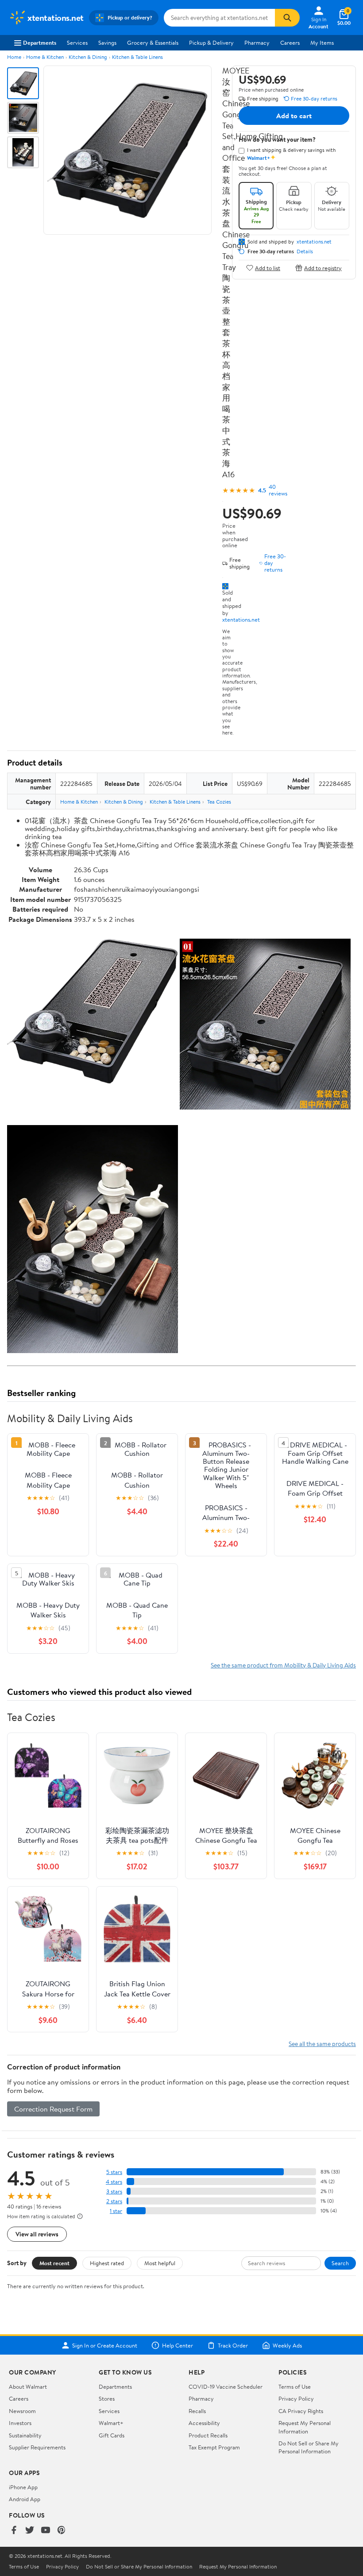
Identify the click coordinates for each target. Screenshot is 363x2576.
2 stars (114, 2201)
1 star (116, 2211)
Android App (25, 2499)
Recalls (197, 2411)
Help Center (178, 2345)
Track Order (233, 2345)
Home (14, 57)
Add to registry (323, 268)
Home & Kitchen (45, 57)
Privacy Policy (296, 2398)
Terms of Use (295, 2386)
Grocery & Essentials (153, 43)
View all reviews (37, 2234)
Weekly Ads (287, 2345)
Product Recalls (208, 2435)
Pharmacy (257, 43)
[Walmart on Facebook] (14, 2531)
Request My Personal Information (305, 2427)
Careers (290, 43)
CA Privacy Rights (301, 2411)
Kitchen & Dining (88, 57)
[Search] (287, 18)
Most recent (54, 2263)
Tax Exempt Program (214, 2447)
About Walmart (28, 2386)
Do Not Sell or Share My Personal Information (309, 2447)
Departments (40, 43)
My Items (322, 43)
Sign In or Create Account (105, 2345)
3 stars (114, 2191)
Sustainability (25, 2435)
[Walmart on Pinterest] (62, 2531)
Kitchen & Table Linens (137, 57)
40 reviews (278, 490)
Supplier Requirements (37, 2447)
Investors (20, 2423)
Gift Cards (112, 2435)
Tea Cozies (219, 802)
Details (305, 251)
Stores (107, 2398)
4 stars (114, 2182)
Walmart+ (111, 2423)
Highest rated (107, 2263)
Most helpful (160, 2263)
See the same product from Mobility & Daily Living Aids (283, 1665)
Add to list (268, 268)
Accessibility (204, 2423)
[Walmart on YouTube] (46, 2531)
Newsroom (22, 2411)
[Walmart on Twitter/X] (30, 2531)
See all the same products (322, 2044)
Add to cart (294, 116)
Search (340, 2263)
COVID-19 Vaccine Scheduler (226, 2386)
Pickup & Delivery (211, 43)
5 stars (114, 2172)
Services (77, 43)
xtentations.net (241, 619)
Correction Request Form (53, 2109)
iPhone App (23, 2487)
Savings (107, 43)
